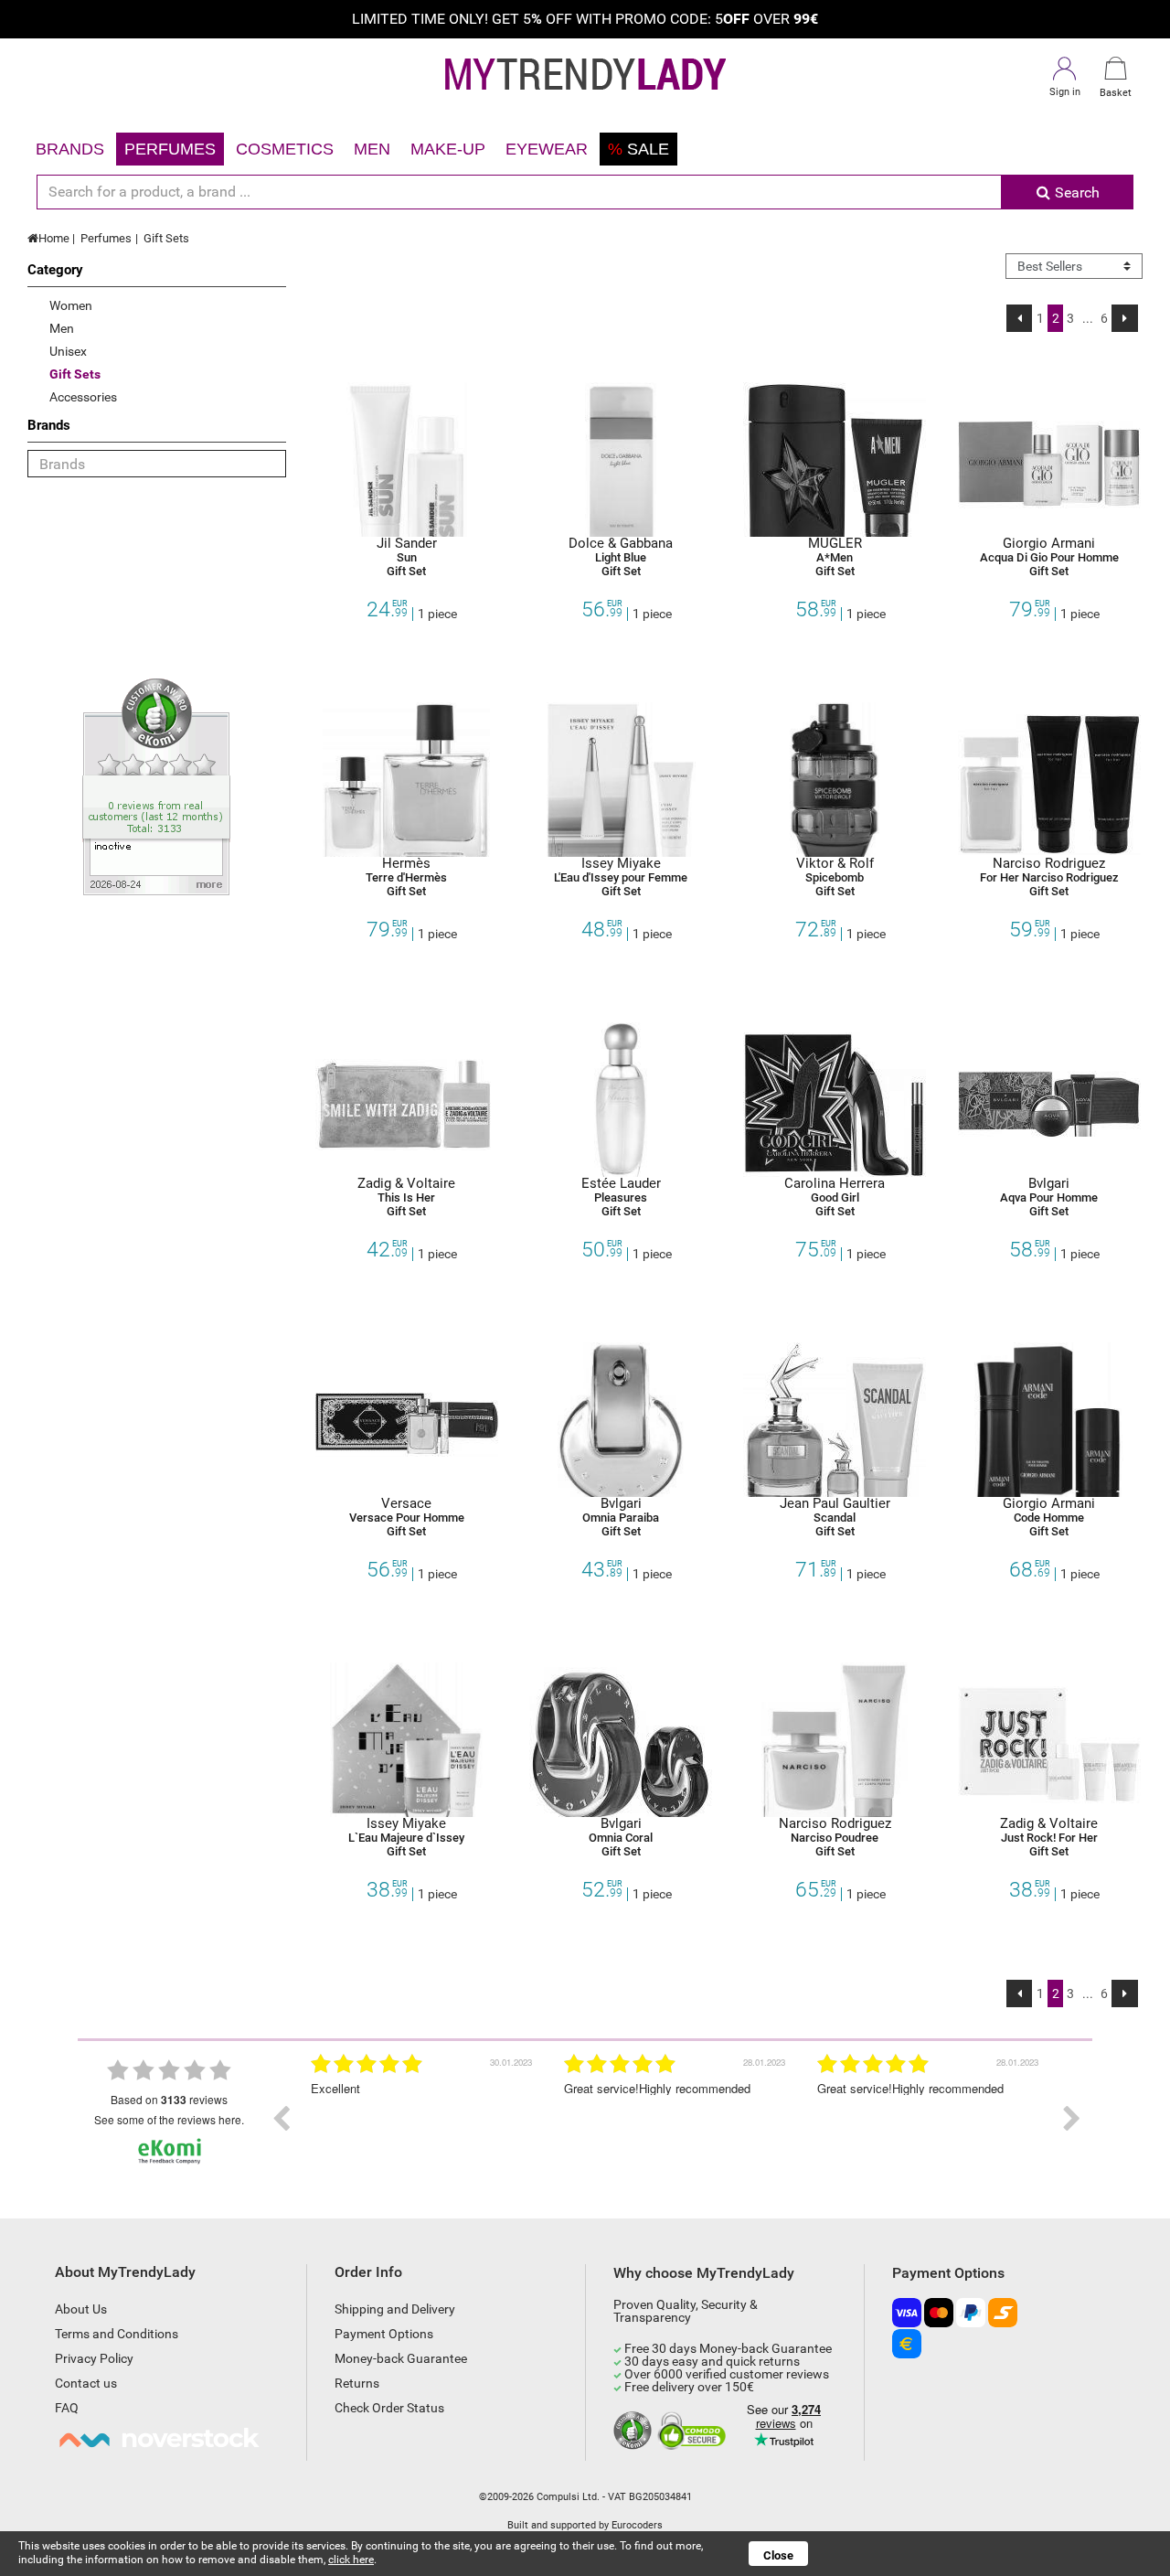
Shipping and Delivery (395, 2309)
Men (372, 149)
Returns (357, 2383)
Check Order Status (389, 2408)
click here (351, 2560)
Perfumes (170, 149)
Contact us (86, 2383)
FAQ (67, 2408)
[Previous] (1020, 318)
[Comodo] (694, 2432)
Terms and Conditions (117, 2334)
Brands (70, 149)
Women (71, 305)
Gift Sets (166, 238)
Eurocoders (637, 2525)
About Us (81, 2309)
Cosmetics (285, 149)
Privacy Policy (94, 2358)
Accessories (83, 397)
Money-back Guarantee (401, 2358)
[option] (531, 2119)
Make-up (448, 149)
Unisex (68, 351)
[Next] (1125, 318)
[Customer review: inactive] (156, 786)
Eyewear (547, 149)
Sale (638, 149)
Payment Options (384, 2334)
